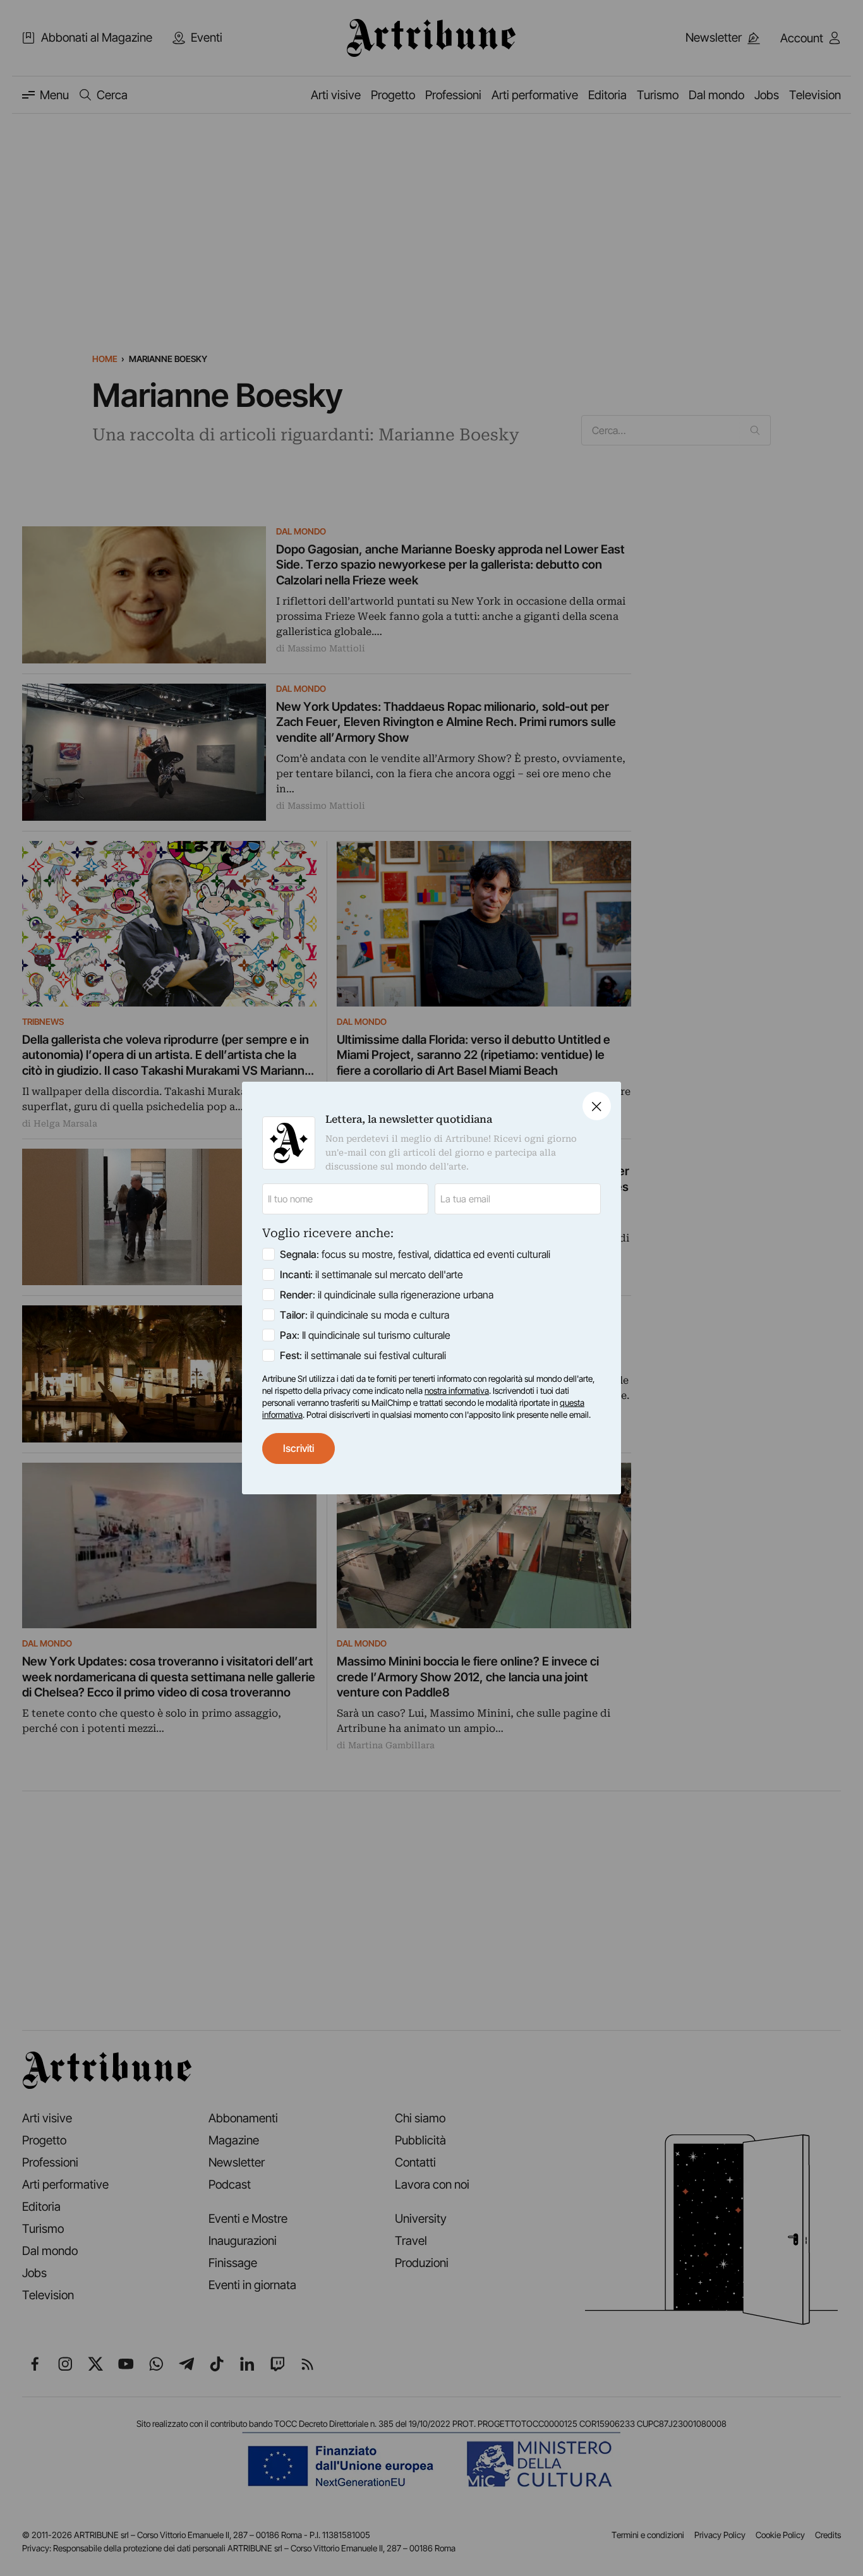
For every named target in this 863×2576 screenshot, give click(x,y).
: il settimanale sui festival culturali (363, 1355)
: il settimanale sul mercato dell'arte (371, 1274)
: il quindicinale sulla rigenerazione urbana (387, 1295)
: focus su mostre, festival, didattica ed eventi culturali (415, 1254)
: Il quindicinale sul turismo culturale (365, 1335)
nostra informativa (457, 1391)
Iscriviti (299, 1448)
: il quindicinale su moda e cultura (365, 1315)
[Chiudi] (597, 1106)
